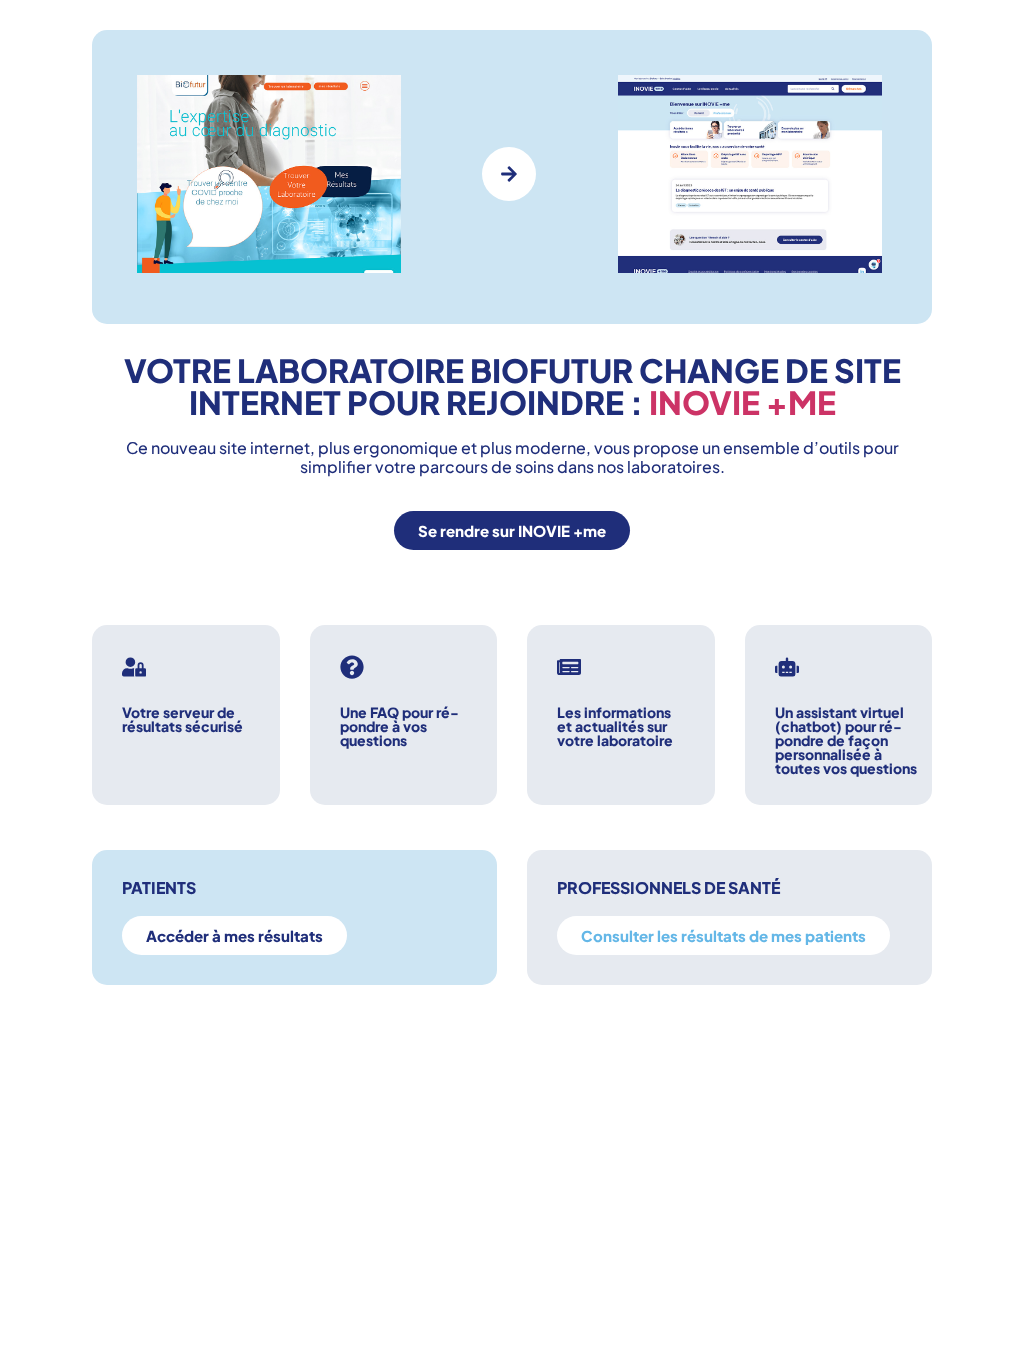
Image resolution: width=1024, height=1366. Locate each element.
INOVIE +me (742, 402)
